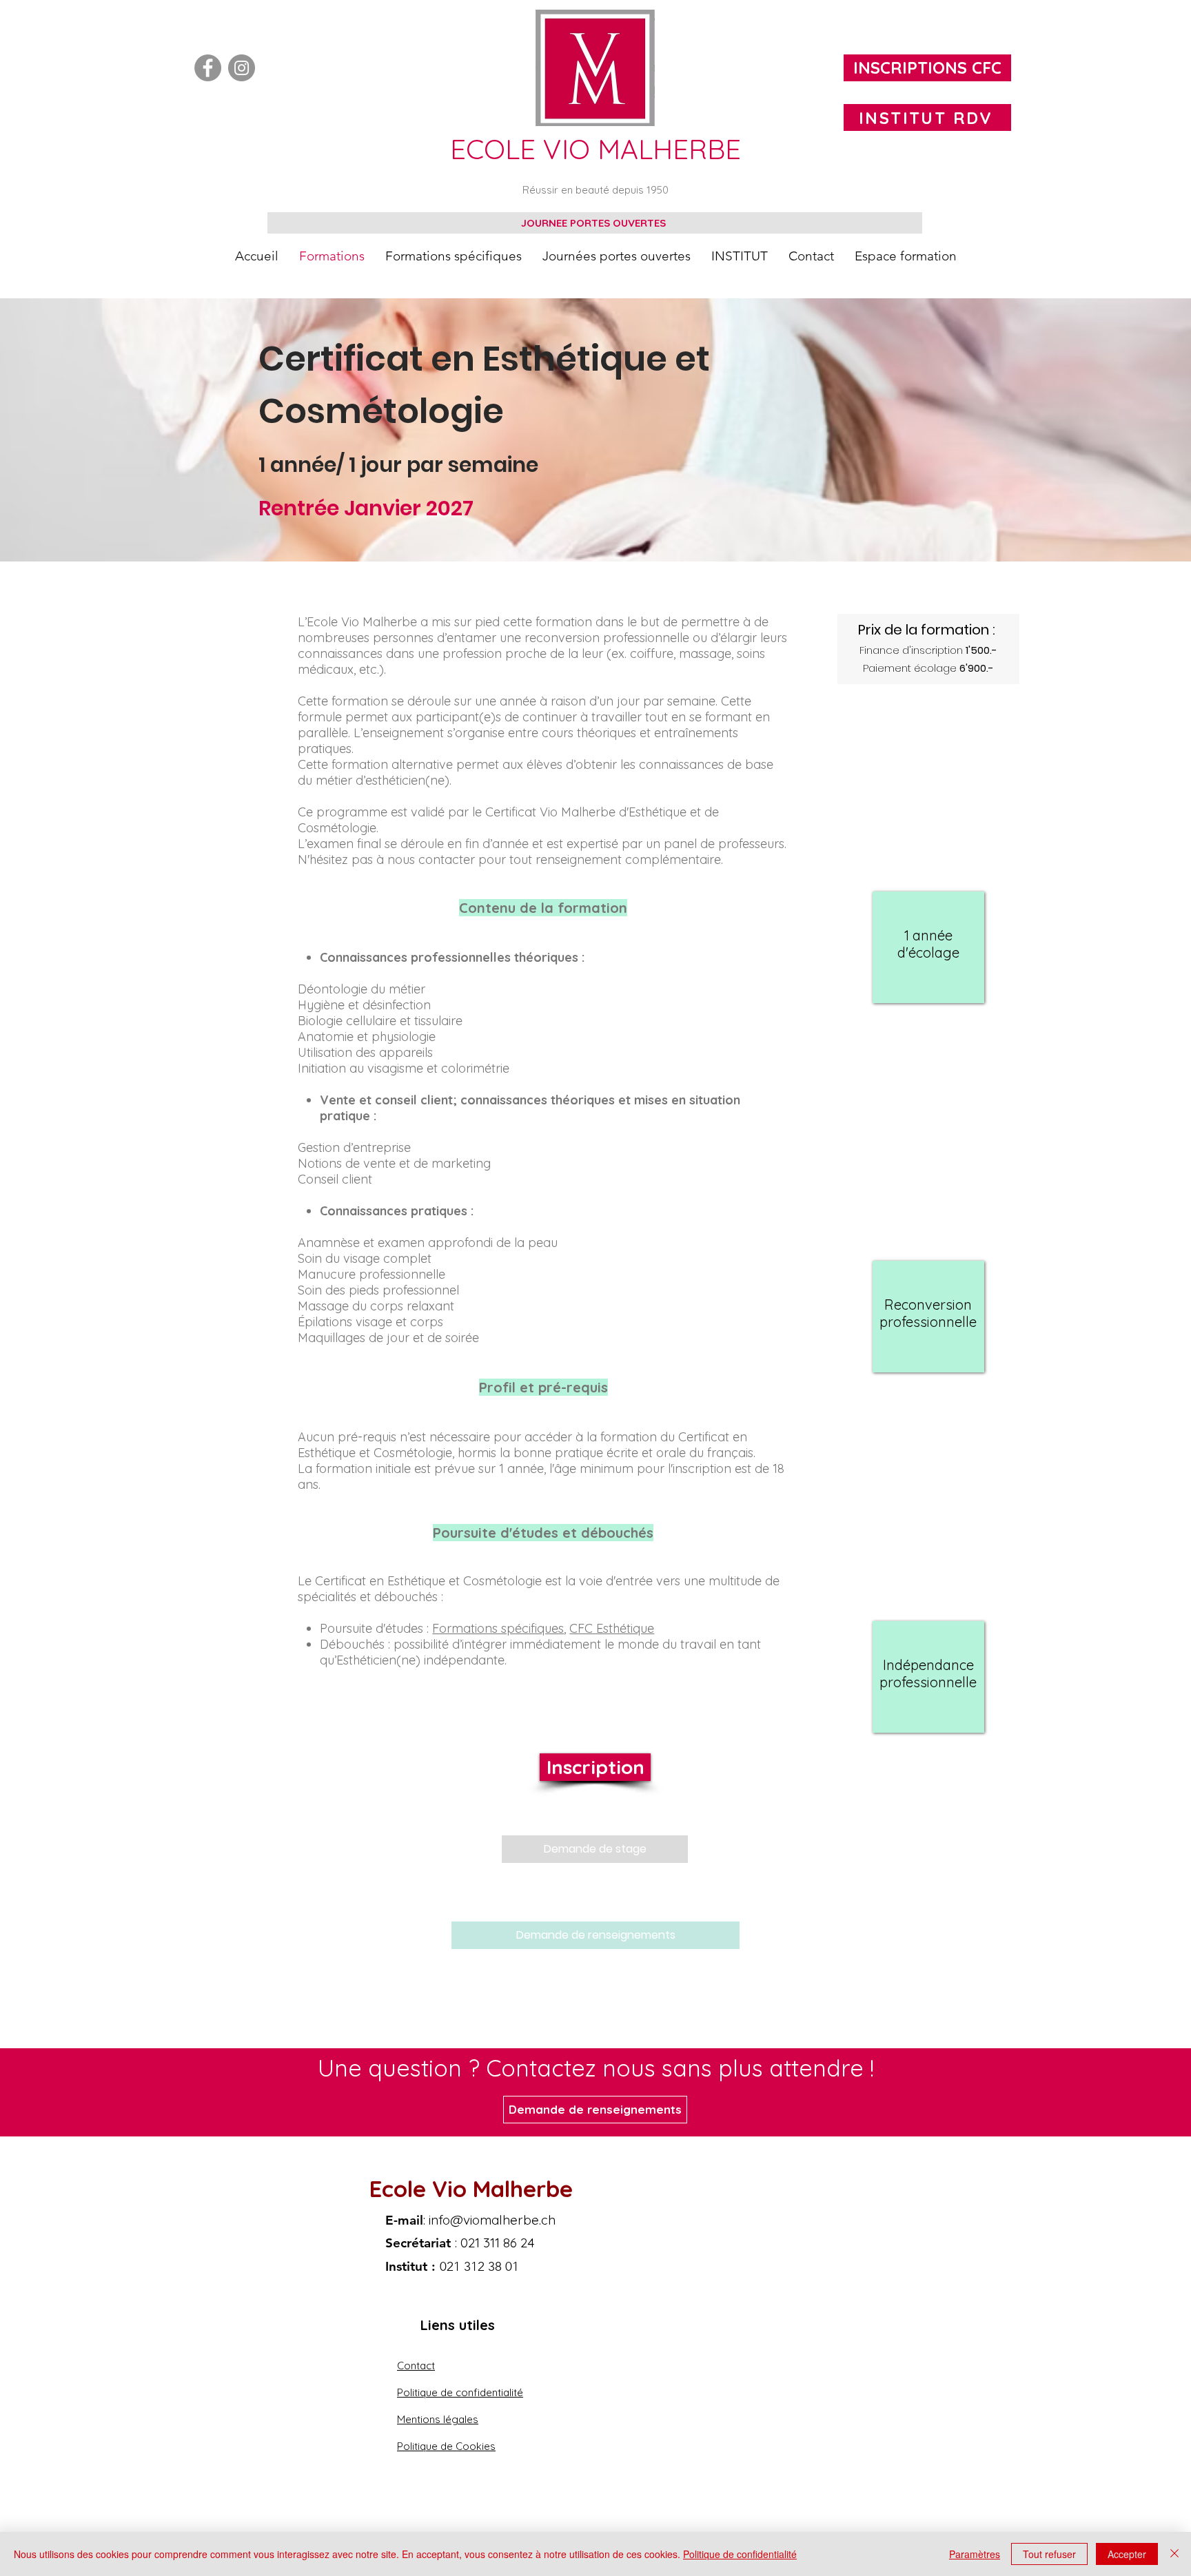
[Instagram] (242, 68)
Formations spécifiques (498, 1628)
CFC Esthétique (612, 1628)
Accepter (1127, 2554)
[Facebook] (208, 68)
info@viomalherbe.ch (492, 2220)
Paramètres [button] (975, 2554)
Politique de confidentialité (460, 2392)
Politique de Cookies (446, 2446)
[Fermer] (1174, 2554)
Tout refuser (1049, 2554)
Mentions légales (438, 2419)
